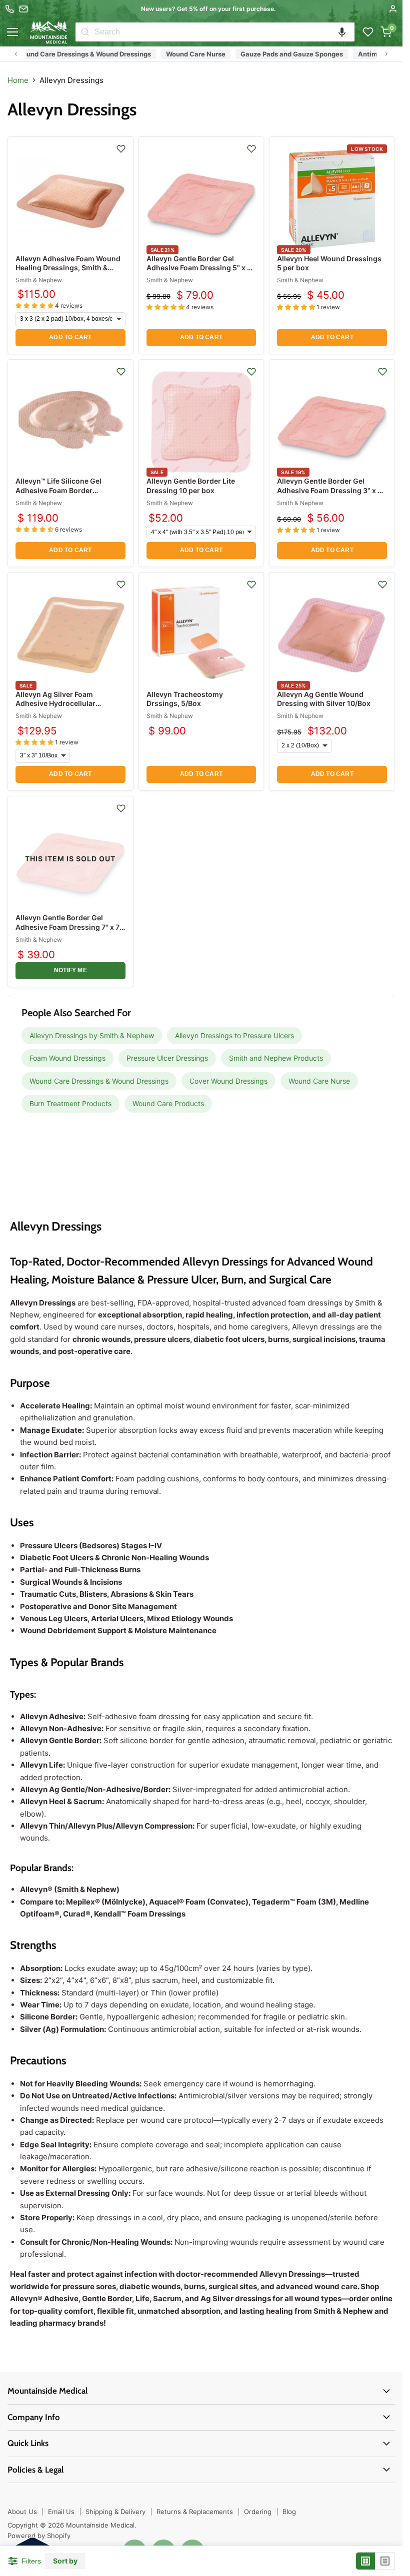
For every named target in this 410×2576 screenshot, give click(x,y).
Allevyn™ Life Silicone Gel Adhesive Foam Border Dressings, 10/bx (58, 490)
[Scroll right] (386, 54)
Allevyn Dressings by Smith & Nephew (92, 1035)
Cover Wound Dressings (228, 1081)
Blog (289, 2512)
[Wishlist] (368, 32)
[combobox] (224, 32)
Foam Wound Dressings (67, 1058)
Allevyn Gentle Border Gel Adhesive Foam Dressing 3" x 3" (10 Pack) (331, 490)
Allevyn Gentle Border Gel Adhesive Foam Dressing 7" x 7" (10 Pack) (69, 927)
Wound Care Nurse (175, 54)
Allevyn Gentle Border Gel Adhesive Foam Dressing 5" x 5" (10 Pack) (200, 268)
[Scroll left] (16, 54)
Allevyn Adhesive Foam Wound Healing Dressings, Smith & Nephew (68, 268)
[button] (342, 32)
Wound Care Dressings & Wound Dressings (99, 1081)
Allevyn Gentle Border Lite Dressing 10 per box (191, 485)
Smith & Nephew (39, 280)
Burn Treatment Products (70, 1103)
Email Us (61, 2512)
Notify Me (70, 970)
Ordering (258, 2512)
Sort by (65, 2561)
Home (18, 80)
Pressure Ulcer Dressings (167, 1058)
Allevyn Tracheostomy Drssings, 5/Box (185, 699)
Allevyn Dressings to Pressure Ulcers (234, 1035)
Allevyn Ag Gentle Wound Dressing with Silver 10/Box (324, 699)
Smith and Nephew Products (276, 1058)
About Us (22, 2512)
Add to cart (70, 337)
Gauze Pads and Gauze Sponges (271, 54)
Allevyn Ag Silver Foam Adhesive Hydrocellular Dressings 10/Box (55, 703)
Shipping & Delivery (115, 2512)
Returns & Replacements (195, 2512)
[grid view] (366, 2561)
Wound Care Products (168, 1103)
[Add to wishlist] (121, 149)
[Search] (85, 32)
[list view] (385, 2561)
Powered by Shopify (39, 2536)
